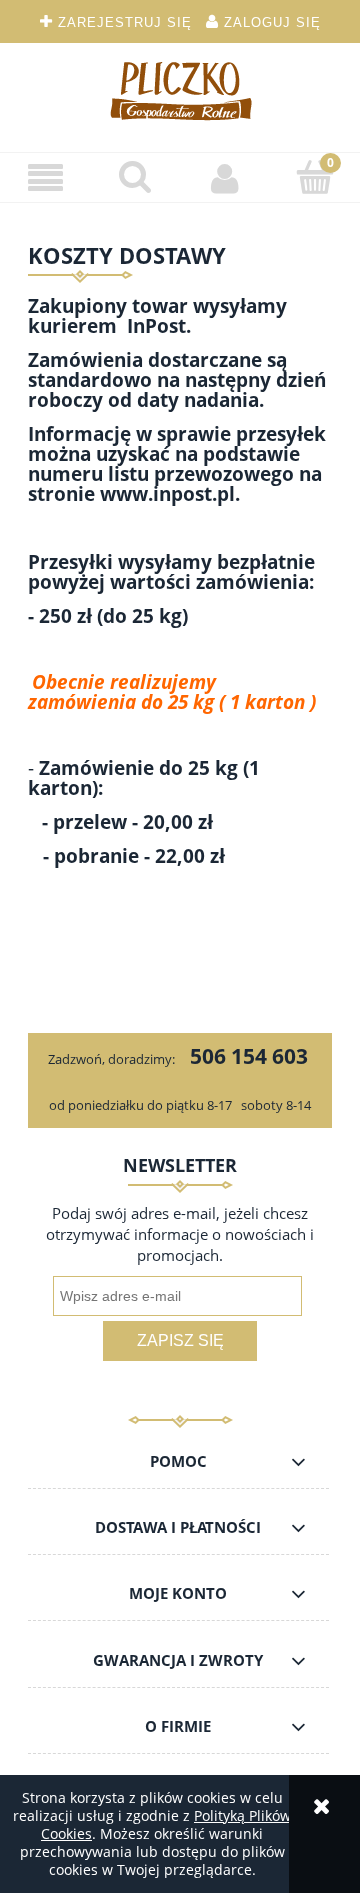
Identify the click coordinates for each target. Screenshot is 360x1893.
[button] (45, 178)
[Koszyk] (315, 177)
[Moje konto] (225, 178)
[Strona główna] (180, 90)
